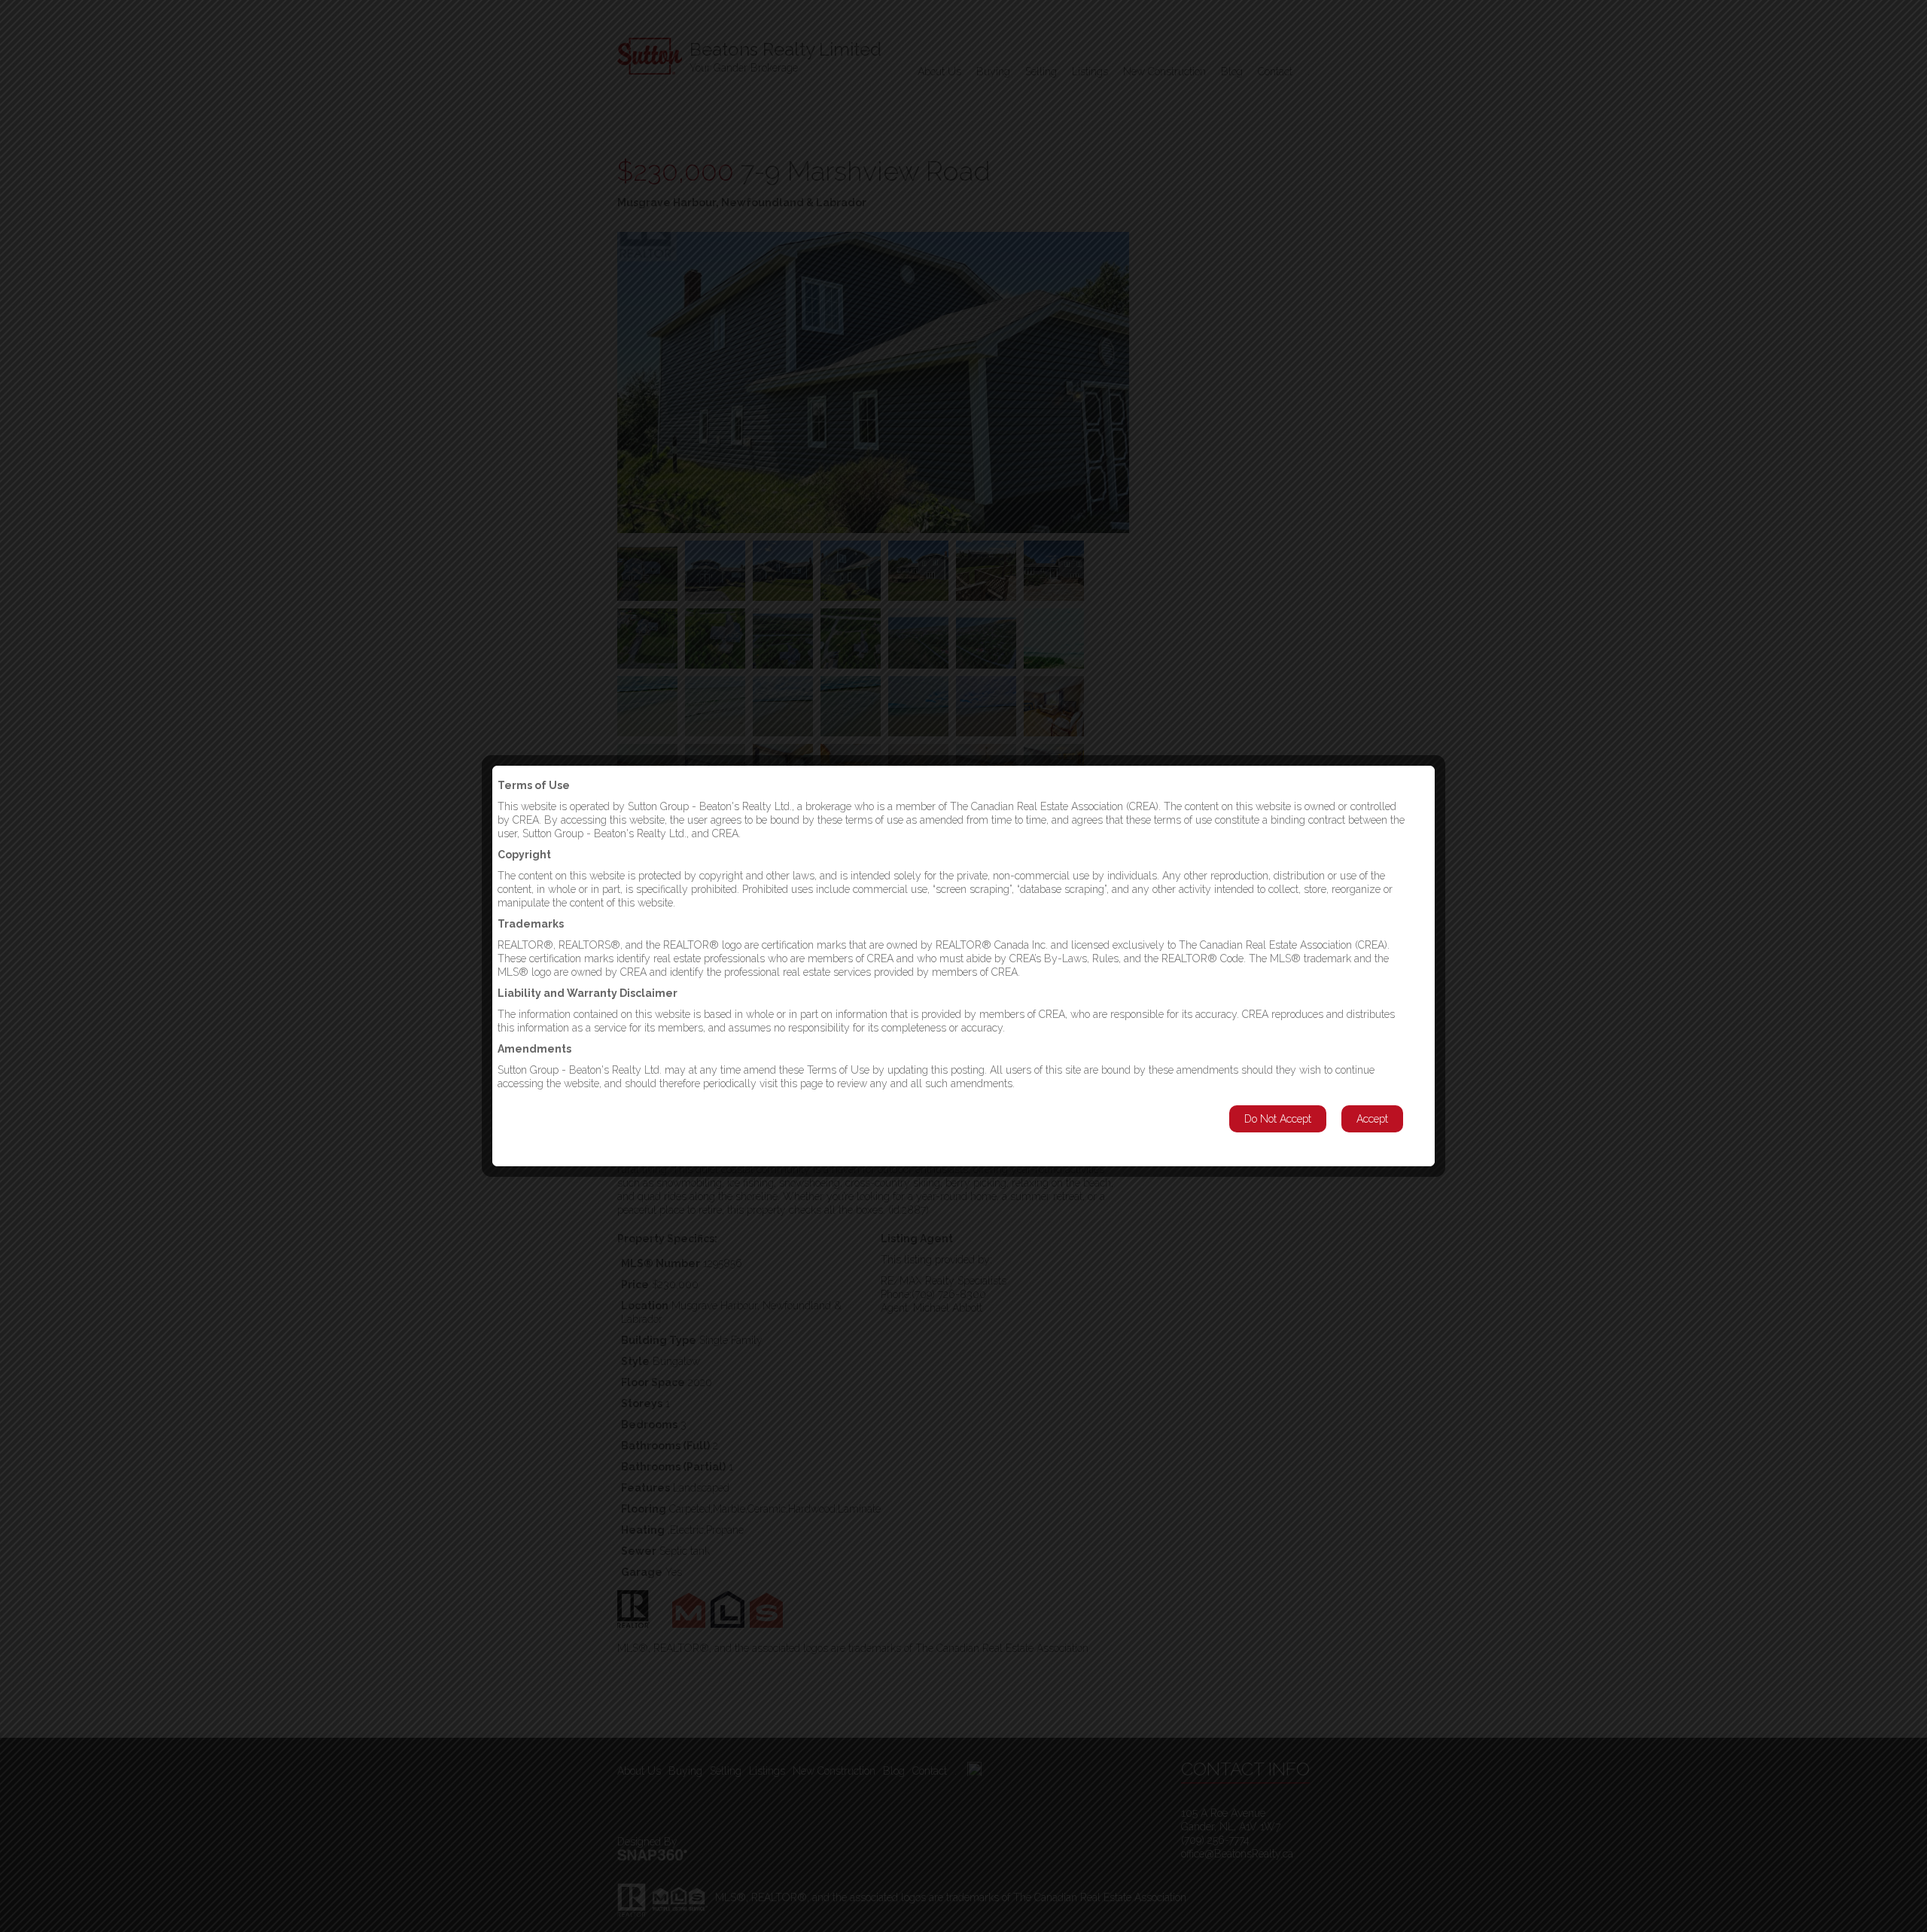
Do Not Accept (1278, 1119)
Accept (1372, 1119)
